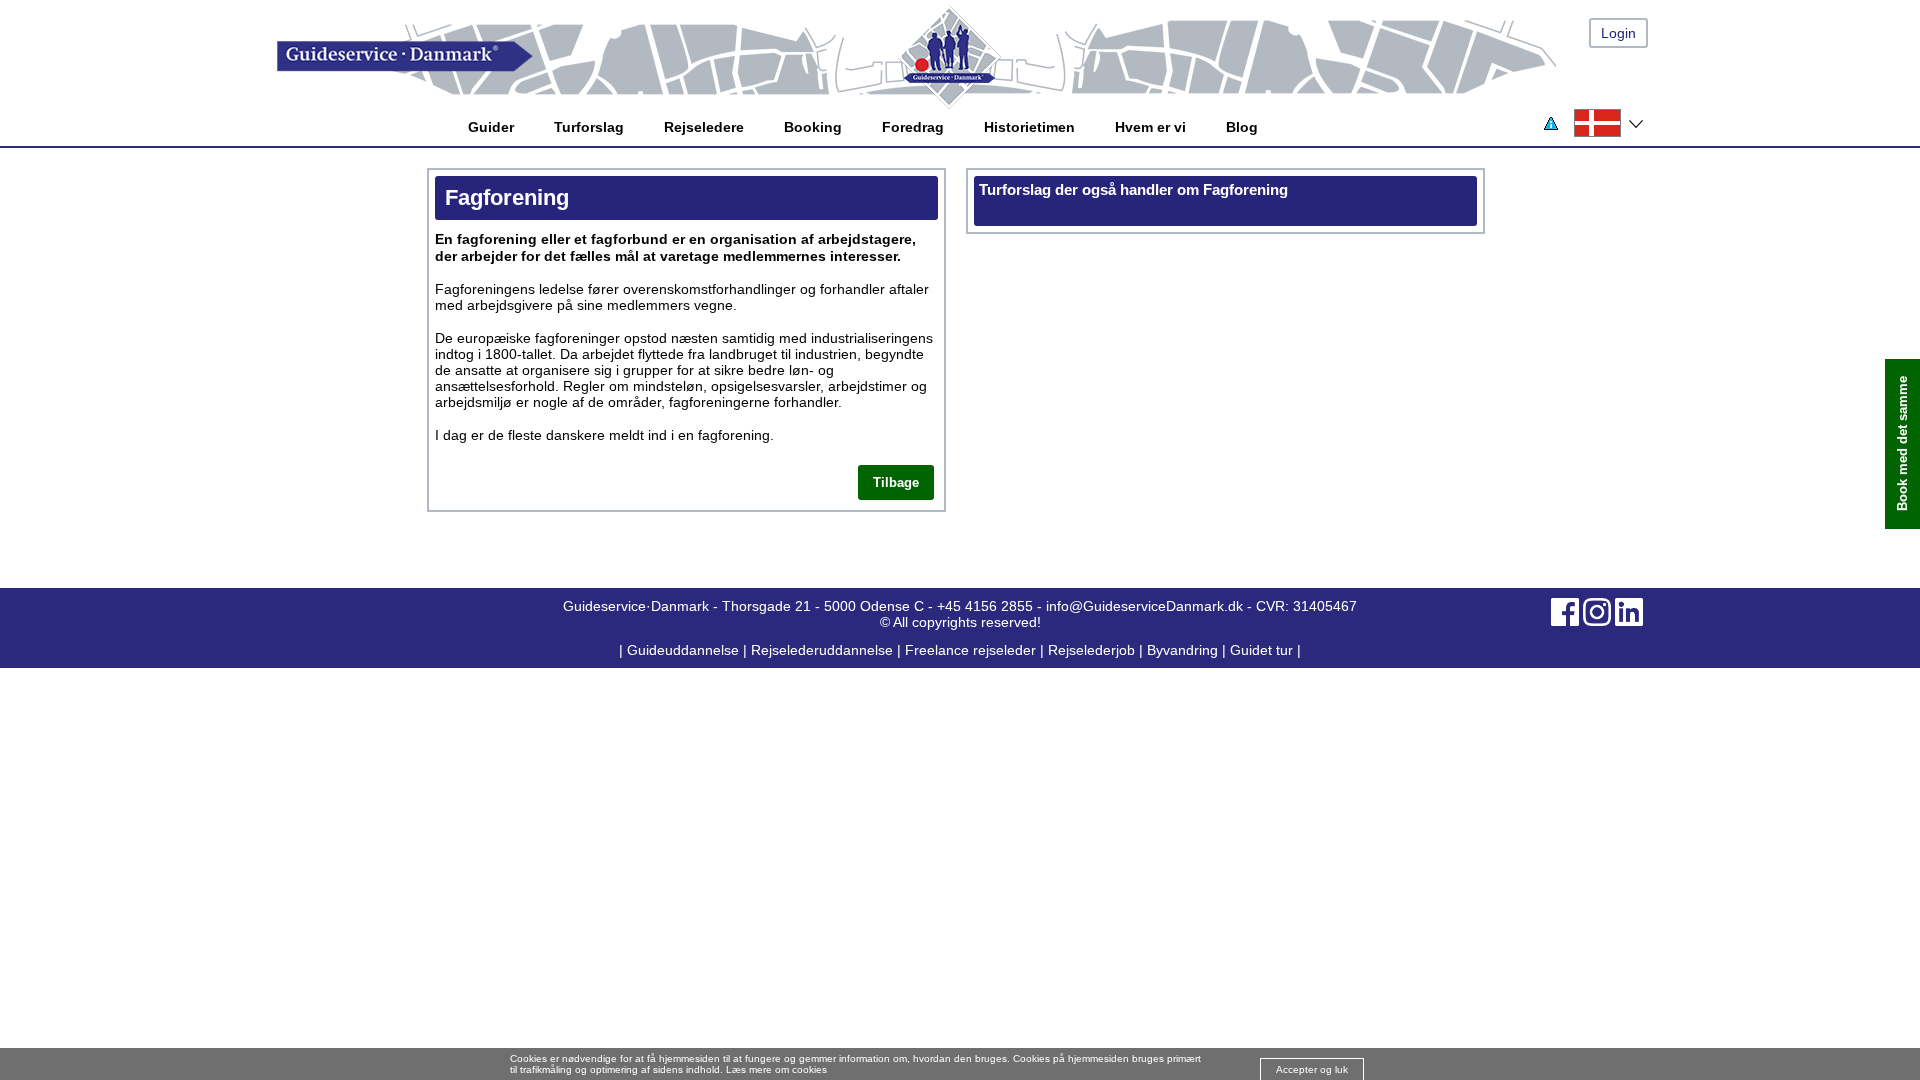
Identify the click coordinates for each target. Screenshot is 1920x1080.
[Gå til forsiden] (980, 56)
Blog (1242, 127)
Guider (491, 127)
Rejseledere (704, 127)
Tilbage (896, 482)
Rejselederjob (1091, 650)
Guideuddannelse (685, 650)
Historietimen (1029, 127)
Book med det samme (1902, 444)
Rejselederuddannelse (824, 650)
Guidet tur (1261, 650)
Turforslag (589, 127)
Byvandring (1182, 650)
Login (1618, 33)
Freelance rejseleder (970, 650)
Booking (813, 127)
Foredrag (913, 127)
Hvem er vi (1150, 127)
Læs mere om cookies (776, 1069)
